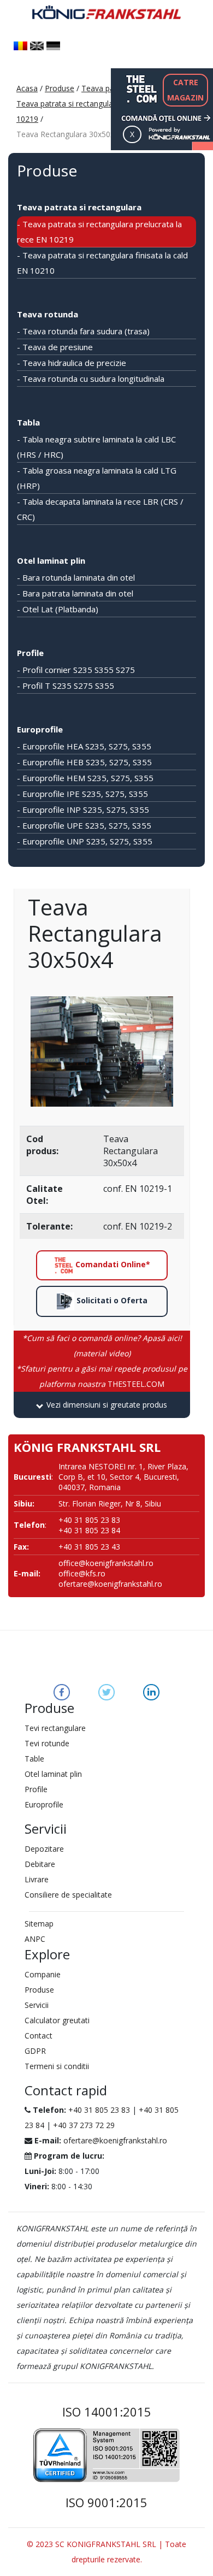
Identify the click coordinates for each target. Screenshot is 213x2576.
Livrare (37, 1879)
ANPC (35, 1939)
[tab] (102, 1405)
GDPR (35, 2051)
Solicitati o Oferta (111, 1300)
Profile (30, 653)
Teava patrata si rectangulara (79, 207)
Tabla (28, 422)
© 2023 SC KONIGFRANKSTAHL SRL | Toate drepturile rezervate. (106, 2552)
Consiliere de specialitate (68, 1895)
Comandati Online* (112, 1264)
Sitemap (39, 1924)
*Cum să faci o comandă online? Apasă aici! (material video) (102, 1346)
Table (34, 1759)
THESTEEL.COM (102, 1376)
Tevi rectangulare (55, 1728)
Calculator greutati (57, 2020)
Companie (43, 1974)
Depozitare (44, 1849)
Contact (39, 2036)
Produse (60, 88)
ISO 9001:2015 (106, 2502)
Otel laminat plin (51, 560)
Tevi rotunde (47, 1743)
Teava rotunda (48, 314)
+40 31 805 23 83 (99, 2110)
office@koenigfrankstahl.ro (106, 1563)
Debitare (40, 1864)
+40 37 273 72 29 (84, 2125)
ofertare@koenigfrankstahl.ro (110, 1584)
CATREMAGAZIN (185, 90)
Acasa (27, 88)
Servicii (37, 2005)
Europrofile (40, 729)
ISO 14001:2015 (107, 2412)
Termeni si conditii (57, 2066)
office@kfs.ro (82, 1573)
